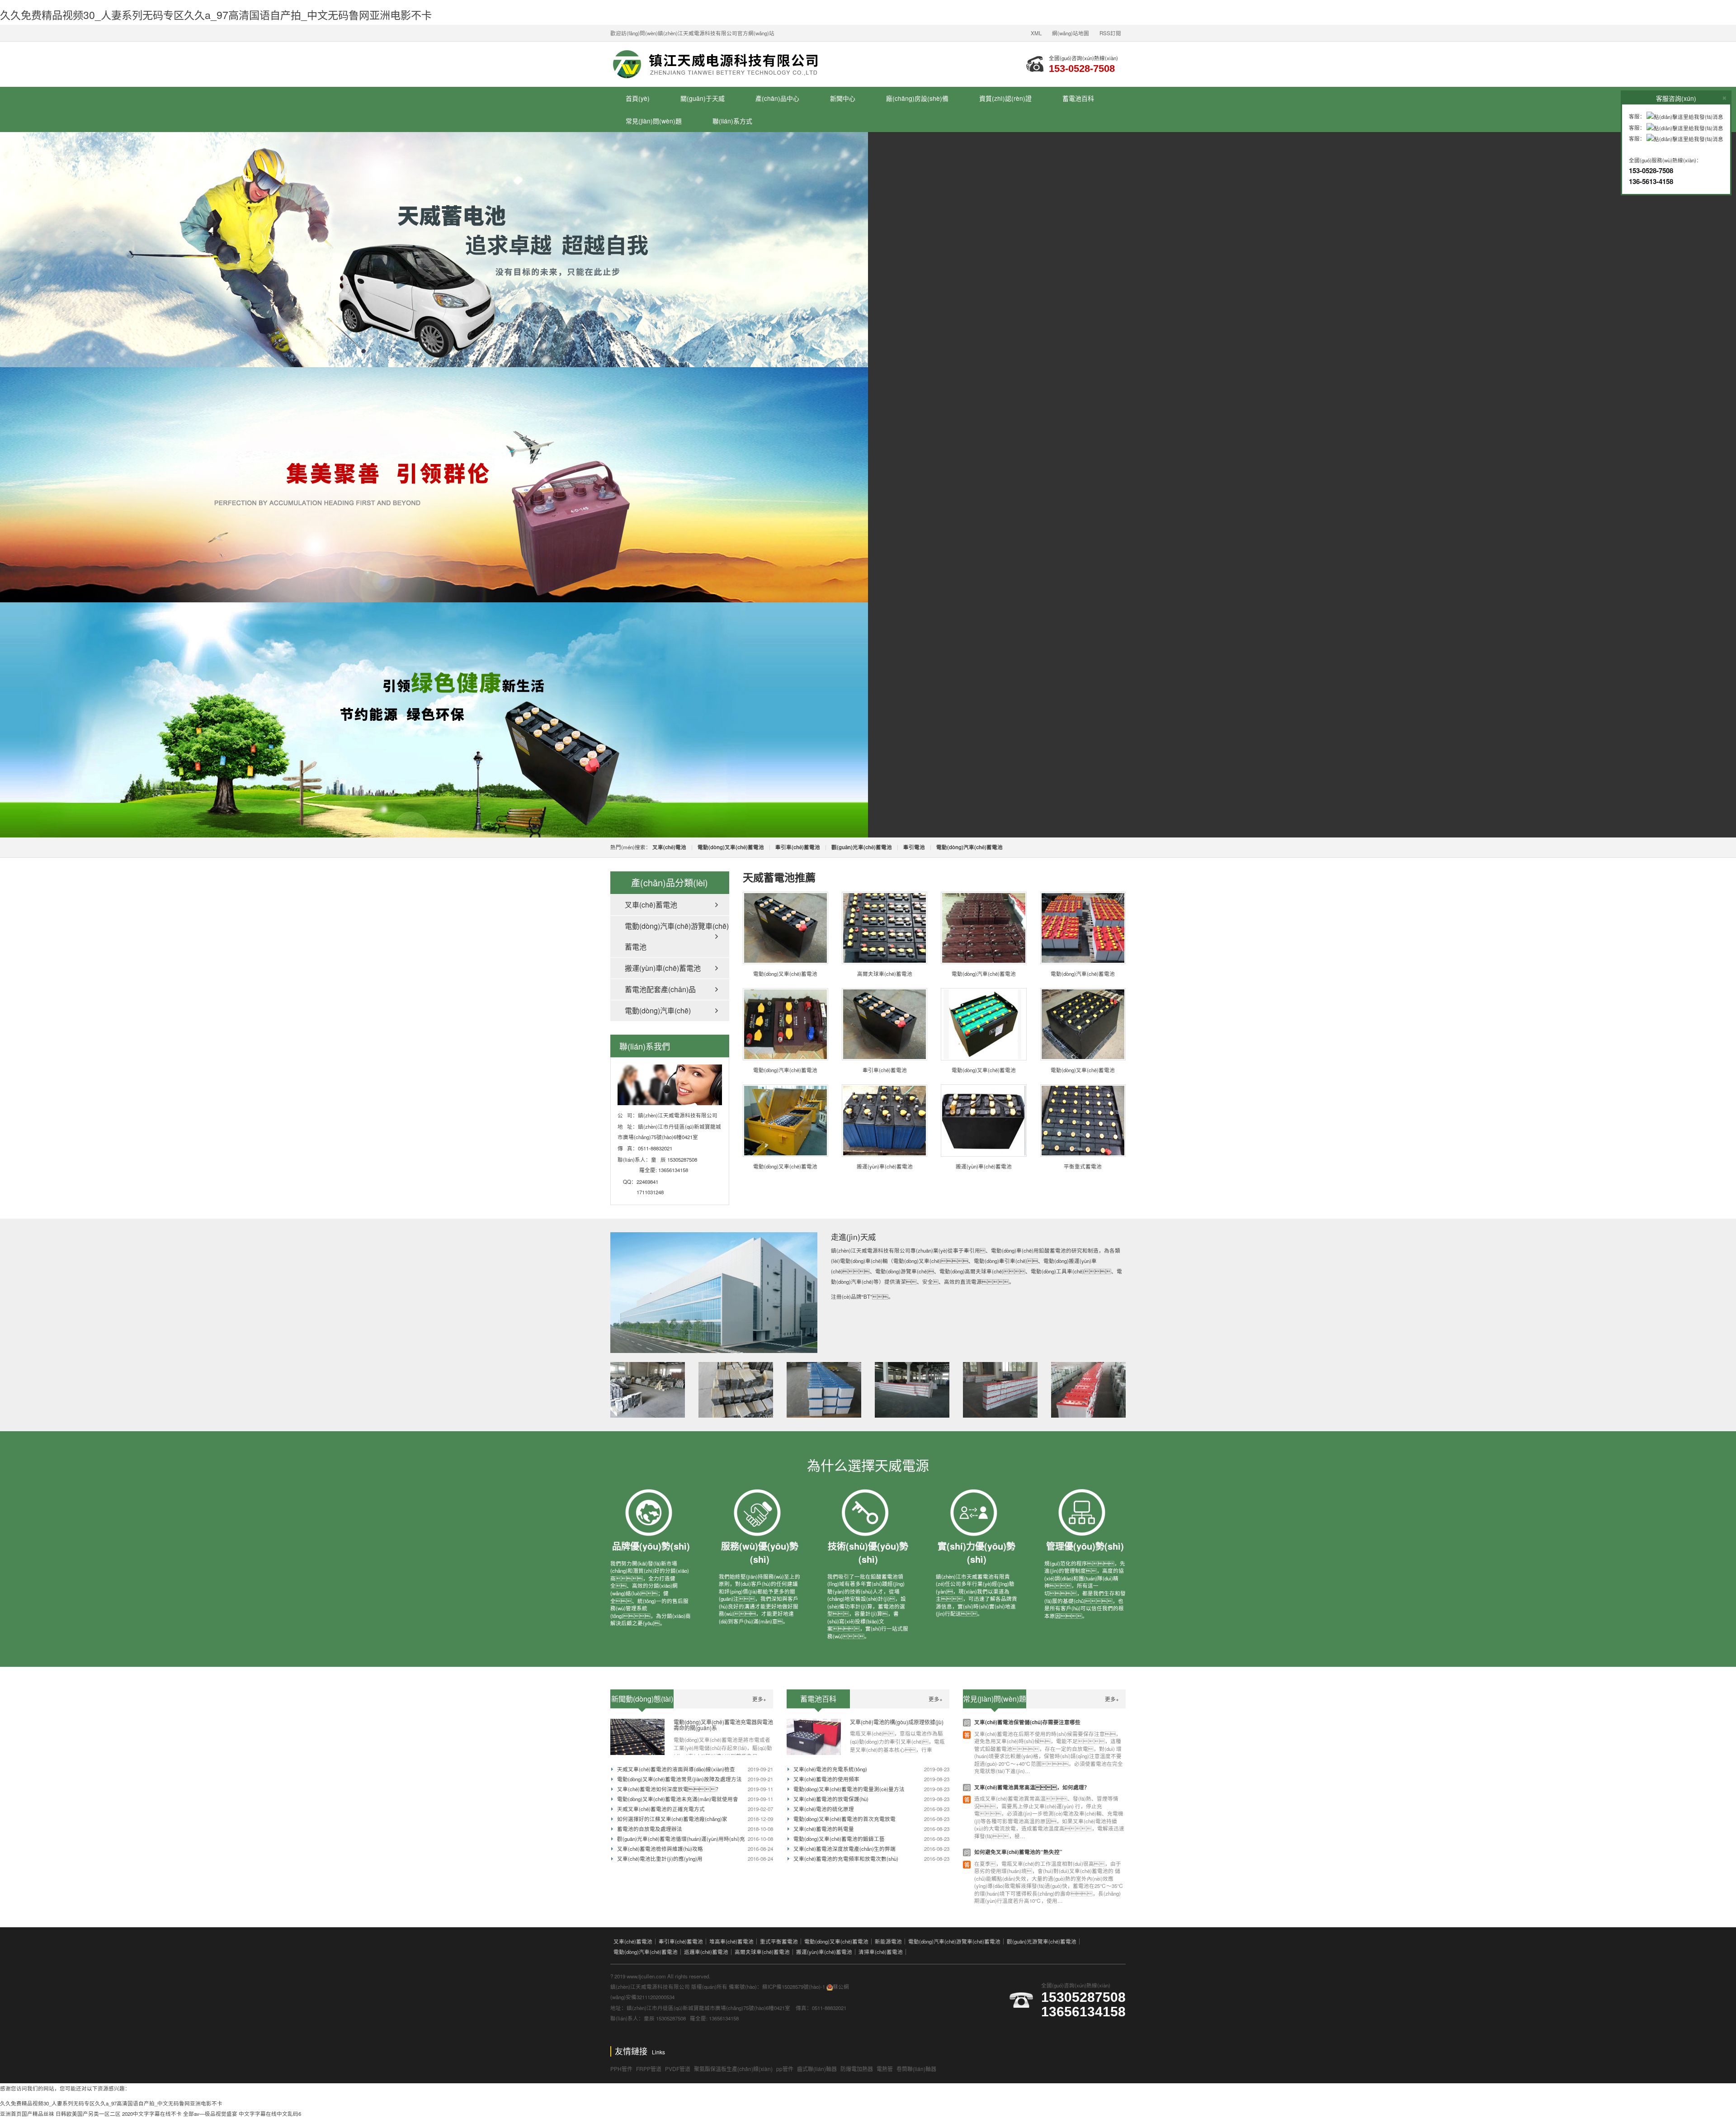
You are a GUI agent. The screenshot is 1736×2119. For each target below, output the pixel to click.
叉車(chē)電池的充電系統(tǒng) (830, 1769)
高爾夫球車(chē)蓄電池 (885, 974)
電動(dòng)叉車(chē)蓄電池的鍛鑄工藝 (839, 1839)
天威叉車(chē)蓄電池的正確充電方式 (661, 1809)
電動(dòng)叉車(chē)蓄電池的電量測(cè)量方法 (849, 1789)
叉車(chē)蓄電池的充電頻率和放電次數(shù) (846, 1859)
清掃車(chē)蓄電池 (881, 1952)
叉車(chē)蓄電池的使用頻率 (826, 1779)
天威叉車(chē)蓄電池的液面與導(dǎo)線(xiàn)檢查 (676, 1769)
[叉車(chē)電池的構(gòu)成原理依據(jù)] (814, 1736)
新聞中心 (843, 98)
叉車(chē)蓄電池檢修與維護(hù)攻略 (660, 1849)
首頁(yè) (638, 98)
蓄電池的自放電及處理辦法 (650, 1829)
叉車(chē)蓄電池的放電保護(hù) (831, 1799)
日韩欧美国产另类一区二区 (88, 2114)
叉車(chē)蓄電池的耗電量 (824, 1829)
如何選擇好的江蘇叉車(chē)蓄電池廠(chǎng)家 (672, 1819)
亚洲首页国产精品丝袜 (27, 2114)
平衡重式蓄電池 (1083, 1166)
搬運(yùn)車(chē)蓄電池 (663, 968)
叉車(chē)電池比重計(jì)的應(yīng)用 (660, 1859)
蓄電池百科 (1078, 98)
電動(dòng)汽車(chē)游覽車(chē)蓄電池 (677, 936)
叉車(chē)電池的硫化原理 (824, 1809)
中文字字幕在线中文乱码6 (270, 2114)
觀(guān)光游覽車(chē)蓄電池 (1042, 1941)
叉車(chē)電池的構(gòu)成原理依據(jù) (897, 1722)
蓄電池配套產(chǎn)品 (660, 989)
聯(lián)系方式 (732, 121)
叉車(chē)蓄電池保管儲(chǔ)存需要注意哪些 (1027, 1722)
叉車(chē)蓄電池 (651, 905)
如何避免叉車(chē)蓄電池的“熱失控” (1018, 1852)
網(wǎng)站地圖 (1071, 33)
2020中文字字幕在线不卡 (152, 2114)
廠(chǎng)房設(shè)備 (917, 98)
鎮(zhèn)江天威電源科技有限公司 (723, 64)
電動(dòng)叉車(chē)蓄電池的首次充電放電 (844, 1819)
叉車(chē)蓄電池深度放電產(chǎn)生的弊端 (844, 1849)
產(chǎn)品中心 (777, 98)
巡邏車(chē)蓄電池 (706, 1952)
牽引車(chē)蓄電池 (885, 1070)
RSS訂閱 (1110, 33)
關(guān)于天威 (703, 98)
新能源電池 (888, 1941)
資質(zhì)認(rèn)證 (1005, 98)
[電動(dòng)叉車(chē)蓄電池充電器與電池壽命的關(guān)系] (637, 1736)
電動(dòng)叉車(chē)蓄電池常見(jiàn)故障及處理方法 (679, 1779)
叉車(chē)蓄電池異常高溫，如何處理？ (1032, 1787)
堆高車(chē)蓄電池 (731, 1941)
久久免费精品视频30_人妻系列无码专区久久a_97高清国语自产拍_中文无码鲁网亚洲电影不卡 (216, 14)
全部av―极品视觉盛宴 (210, 2114)
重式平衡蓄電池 (779, 1941)
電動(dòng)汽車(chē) (658, 1010)
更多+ (759, 1699)
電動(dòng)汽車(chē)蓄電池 (984, 974)
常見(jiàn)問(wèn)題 (654, 121)
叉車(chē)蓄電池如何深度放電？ (669, 1789)
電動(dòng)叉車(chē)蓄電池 (785, 974)
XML (1036, 33)
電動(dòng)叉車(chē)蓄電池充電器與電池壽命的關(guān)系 (723, 1725)
